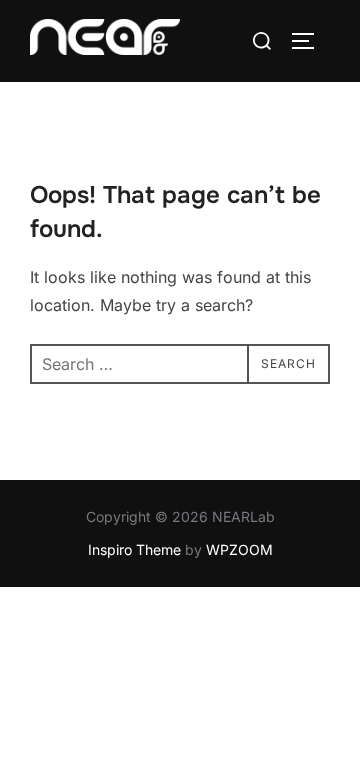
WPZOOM (239, 549)
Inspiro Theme (134, 549)
